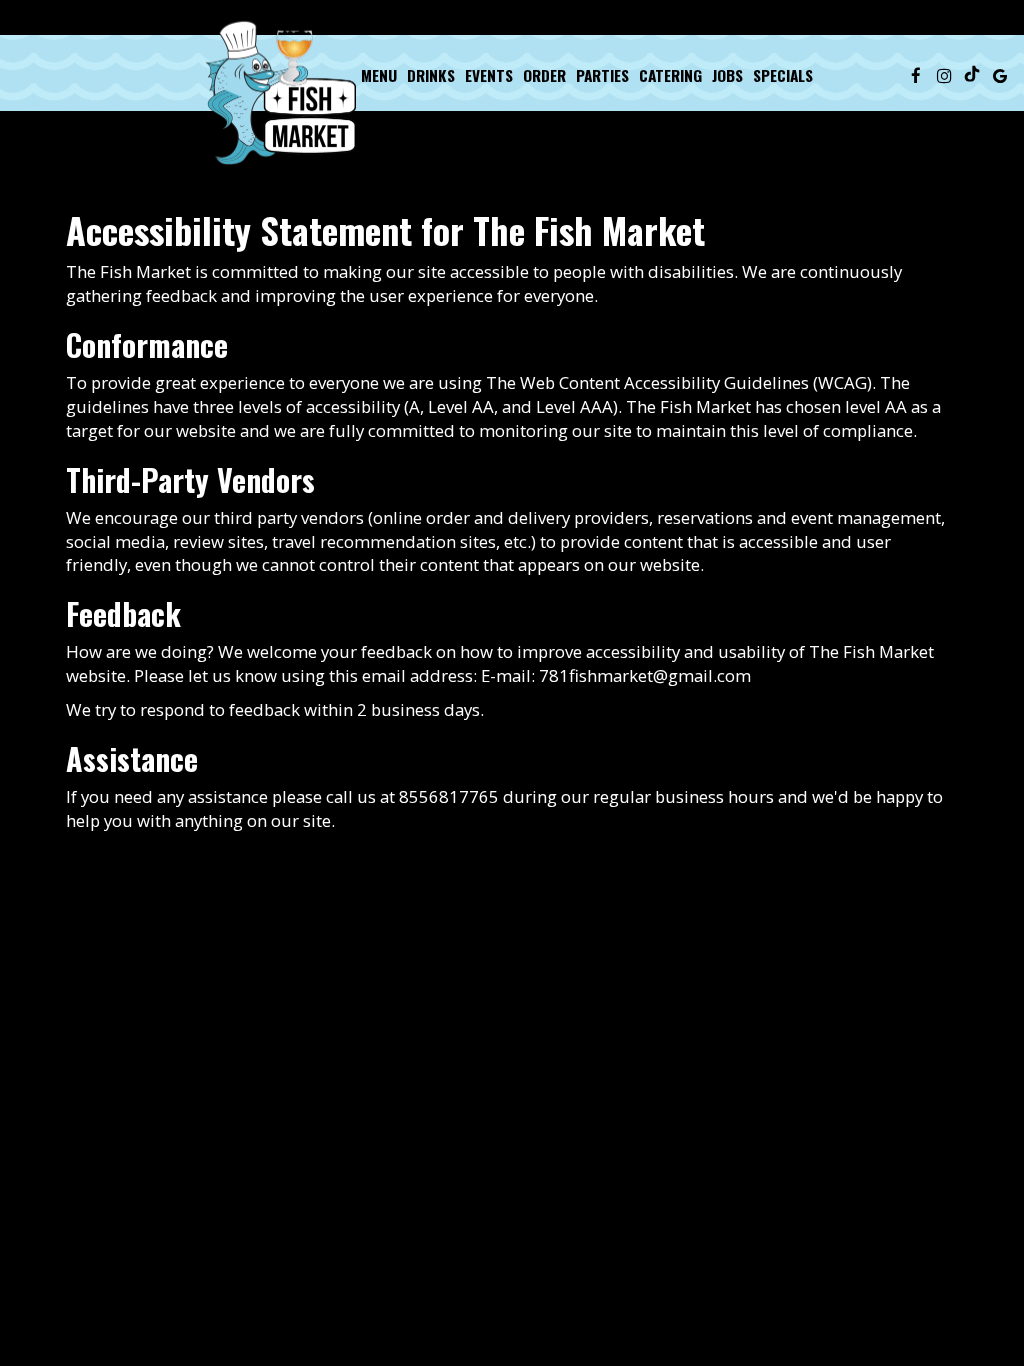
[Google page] (1000, 75)
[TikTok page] (972, 75)
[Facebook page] (916, 75)
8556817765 (449, 796)
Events (489, 75)
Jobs (727, 75)
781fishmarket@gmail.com (645, 675)
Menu (379, 75)
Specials (783, 75)
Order (544, 75)
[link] (281, 92)
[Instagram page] (944, 75)
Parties (602, 75)
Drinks (431, 75)
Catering (670, 75)
